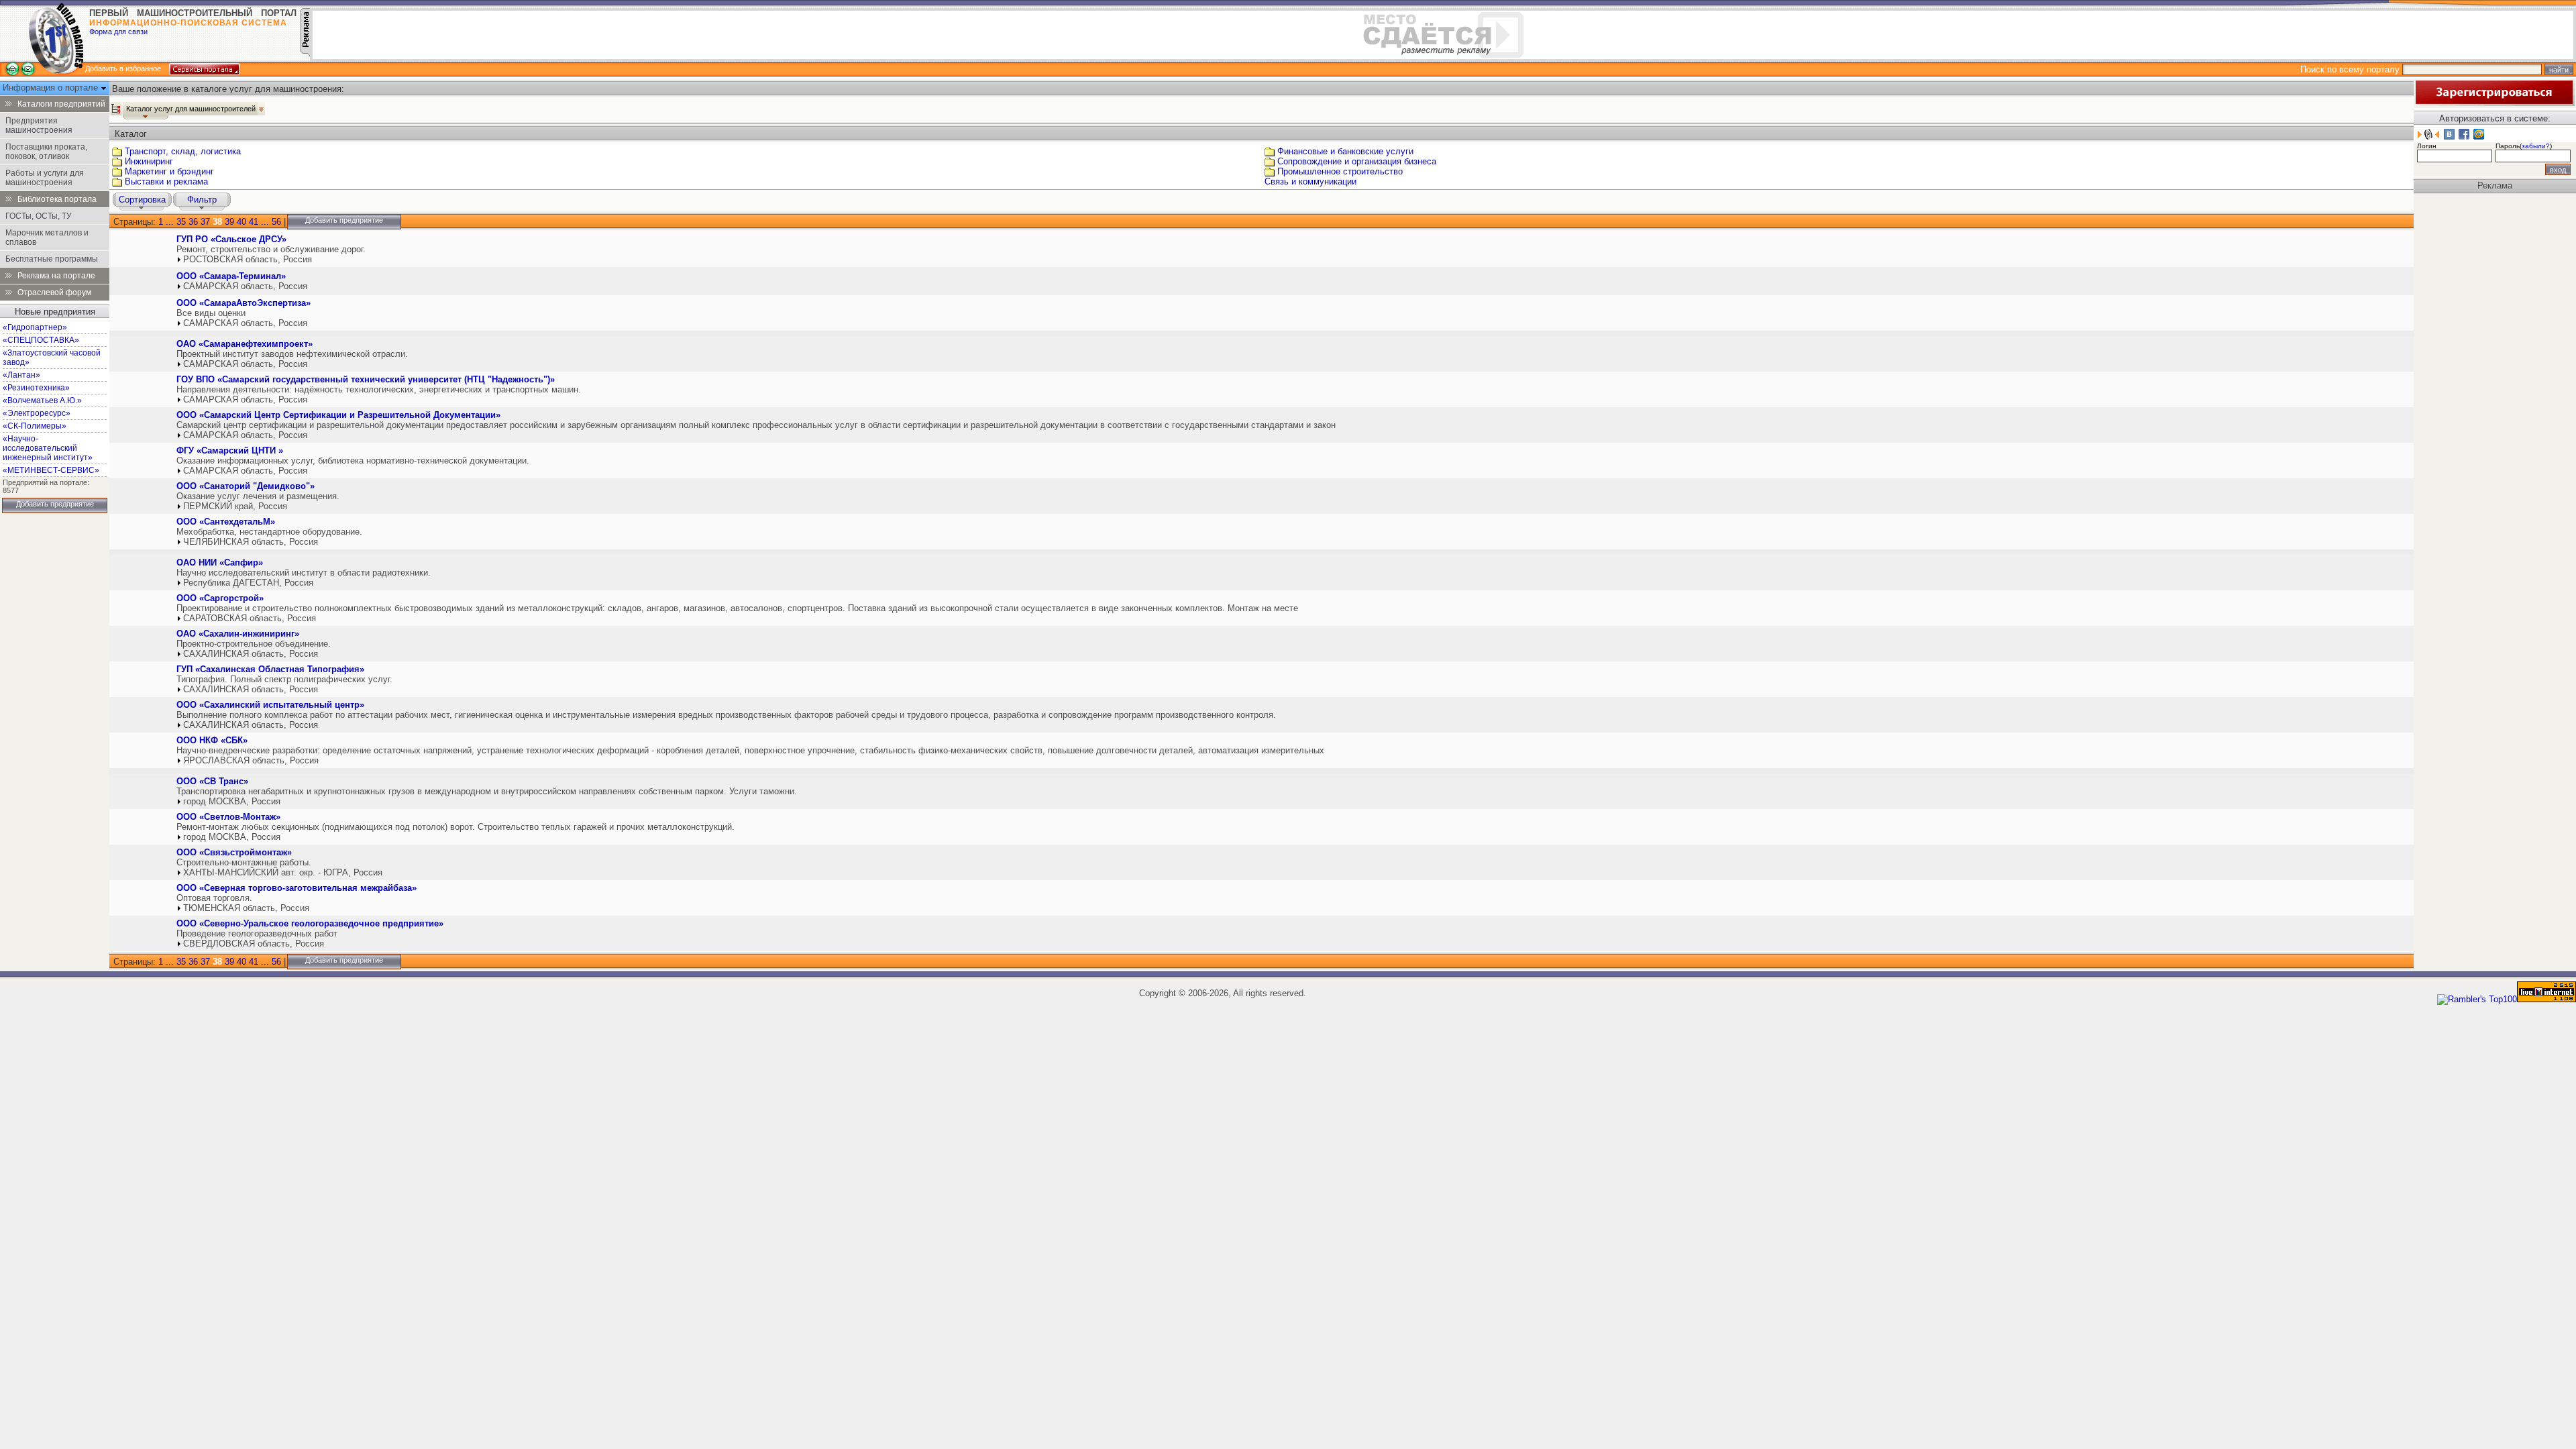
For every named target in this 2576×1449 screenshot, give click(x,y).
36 (193, 222)
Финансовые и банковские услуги (1345, 151)
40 (241, 222)
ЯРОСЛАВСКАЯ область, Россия (251, 760)
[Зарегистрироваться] (2494, 103)
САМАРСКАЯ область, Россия (245, 286)
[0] (142, 252)
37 (205, 222)
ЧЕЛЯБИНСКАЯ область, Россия (251, 542)
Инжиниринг (149, 161)
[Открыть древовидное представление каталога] (116, 109)
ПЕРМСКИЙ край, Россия (235, 506)
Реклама (2495, 185)
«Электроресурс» (37, 413)
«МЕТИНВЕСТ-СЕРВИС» (51, 470)
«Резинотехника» (36, 388)
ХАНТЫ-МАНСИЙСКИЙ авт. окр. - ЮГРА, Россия (283, 872)
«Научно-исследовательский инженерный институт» (48, 448)
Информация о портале (52, 88)
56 (276, 222)
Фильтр (202, 200)
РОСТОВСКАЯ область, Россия (248, 259)
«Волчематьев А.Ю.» (42, 400)
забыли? (2536, 146)
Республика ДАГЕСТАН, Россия (248, 583)
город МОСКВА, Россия (232, 801)
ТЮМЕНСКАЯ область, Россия (246, 908)
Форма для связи (118, 32)
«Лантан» (21, 375)
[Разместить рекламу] (305, 53)
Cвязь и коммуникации (1310, 181)
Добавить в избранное (123, 68)
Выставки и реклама (166, 181)
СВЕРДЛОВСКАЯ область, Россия (254, 944)
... (170, 222)
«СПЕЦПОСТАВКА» (41, 340)
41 (254, 222)
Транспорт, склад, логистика (183, 151)
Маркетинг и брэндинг (169, 171)
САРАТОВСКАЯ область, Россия (250, 618)
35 (181, 222)
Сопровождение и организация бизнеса (1357, 161)
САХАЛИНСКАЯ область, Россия (251, 654)
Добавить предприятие (55, 504)
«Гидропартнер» (35, 327)
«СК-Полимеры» (35, 426)
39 (229, 222)
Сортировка (142, 200)
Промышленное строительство (1340, 171)
